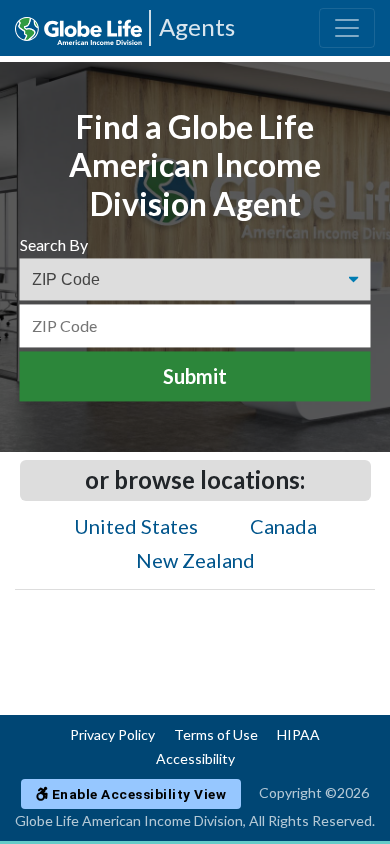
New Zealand (195, 560)
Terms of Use (216, 734)
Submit (195, 377)
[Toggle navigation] (347, 28)
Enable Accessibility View (137, 794)
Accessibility (195, 758)
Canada (283, 526)
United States (136, 526)
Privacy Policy (112, 734)
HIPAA (298, 734)
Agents (197, 26)
